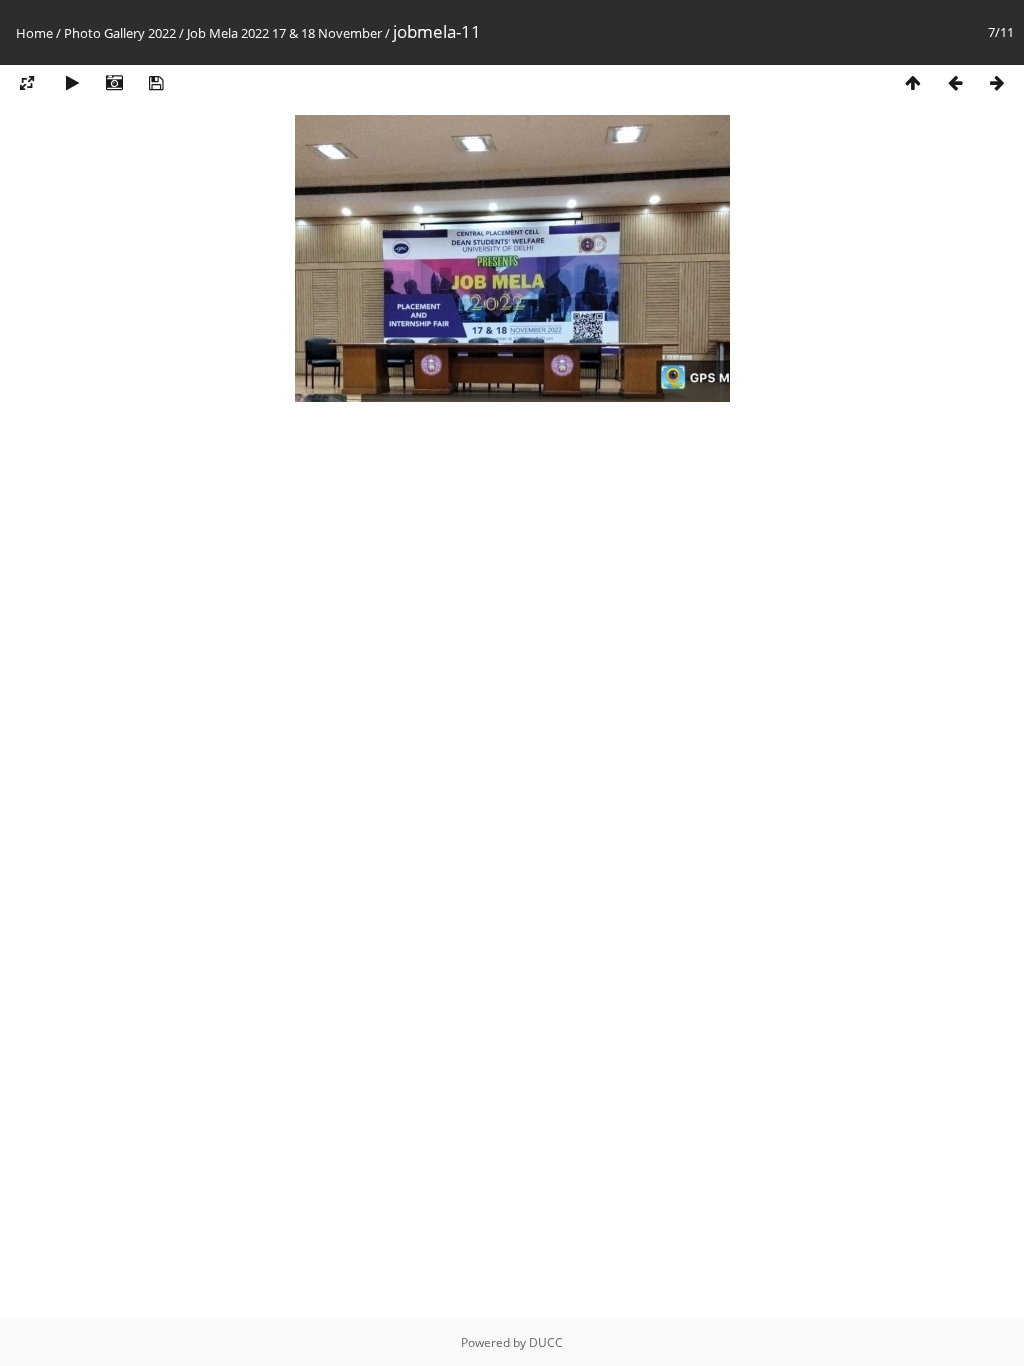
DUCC (546, 1342)
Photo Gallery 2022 (120, 33)
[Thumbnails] (913, 83)
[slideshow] (72, 83)
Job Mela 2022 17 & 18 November (284, 33)
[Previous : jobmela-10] (955, 83)
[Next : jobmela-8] (997, 83)
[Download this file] (156, 83)
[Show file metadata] (114, 83)
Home (34, 33)
